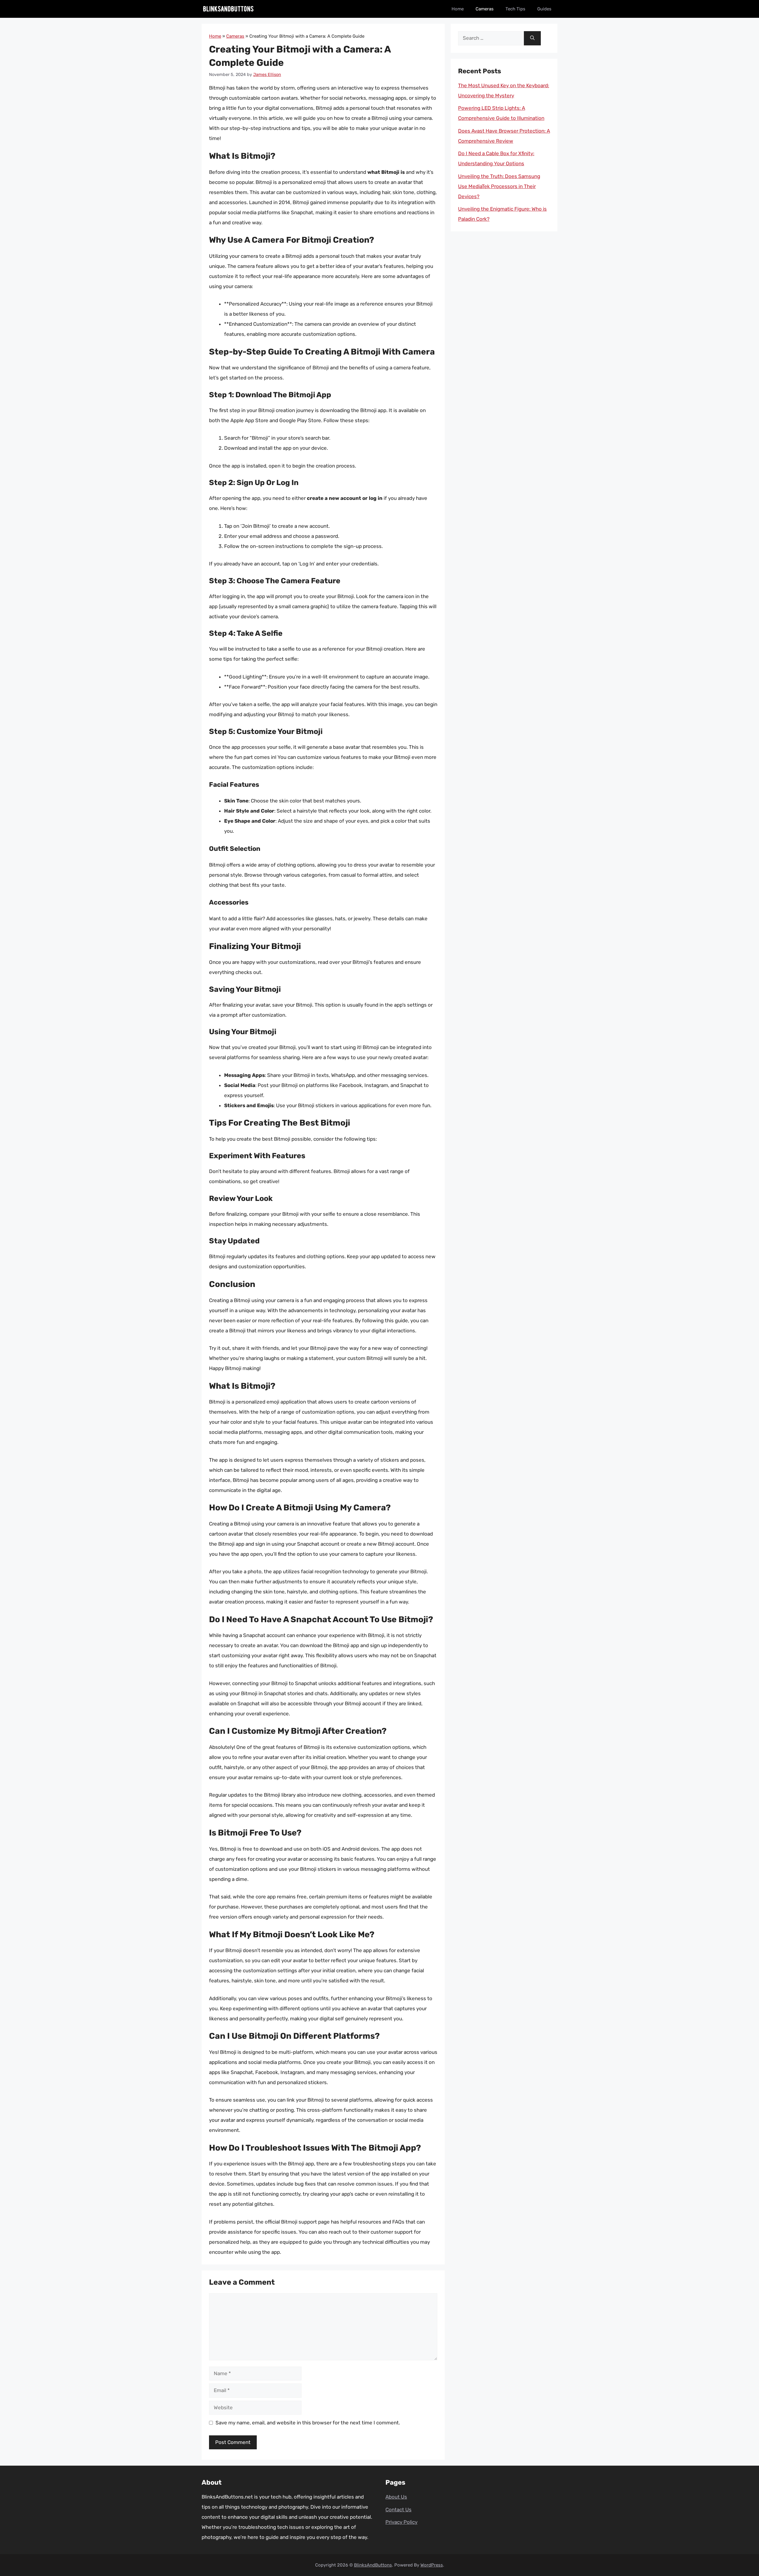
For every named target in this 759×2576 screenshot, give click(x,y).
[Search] (532, 38)
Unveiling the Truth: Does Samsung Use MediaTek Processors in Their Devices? (499, 186)
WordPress (432, 2565)
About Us (396, 2497)
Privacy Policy (401, 2522)
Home (458, 9)
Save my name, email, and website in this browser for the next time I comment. (308, 2423)
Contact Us (398, 2510)
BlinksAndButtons (373, 2565)
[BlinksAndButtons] (228, 9)
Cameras (485, 9)
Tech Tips (515, 9)
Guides (544, 9)
